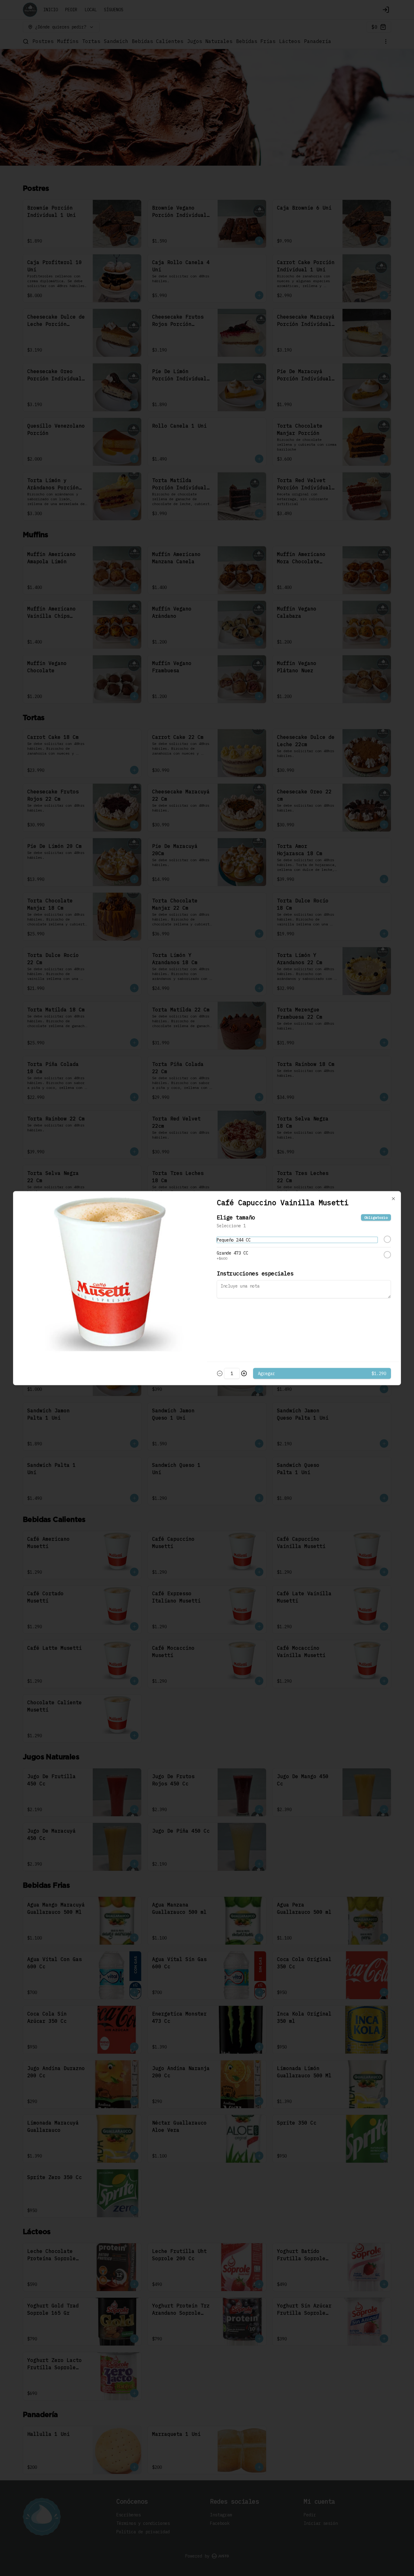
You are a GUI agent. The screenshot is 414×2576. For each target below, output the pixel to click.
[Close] (393, 1199)
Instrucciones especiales (255, 1273)
